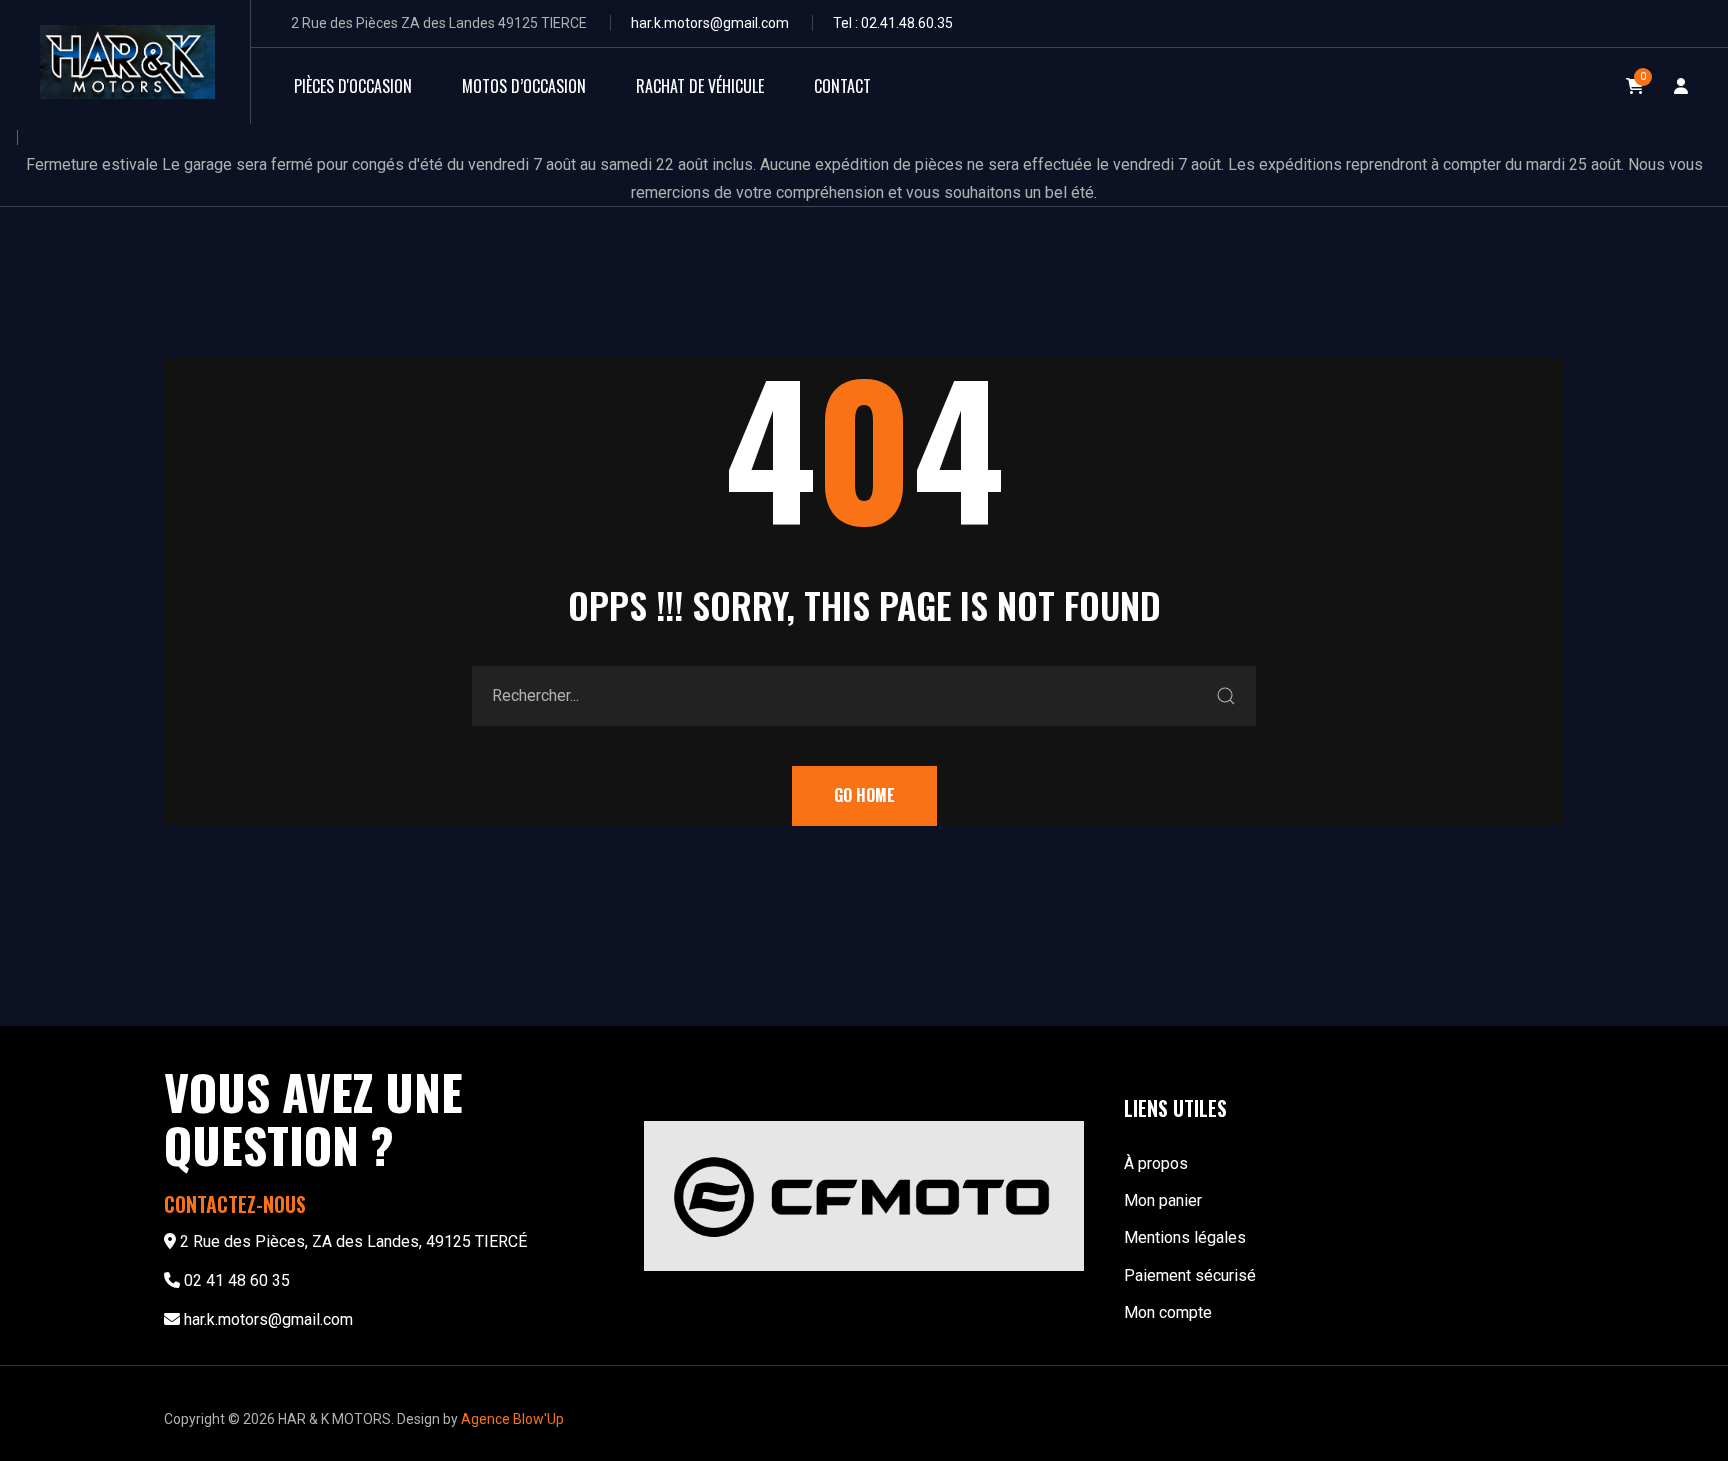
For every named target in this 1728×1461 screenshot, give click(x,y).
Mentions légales (1185, 1237)
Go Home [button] (864, 795)
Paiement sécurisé (1190, 1275)
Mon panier (1163, 1200)
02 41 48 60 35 (237, 1280)
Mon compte (1168, 1312)
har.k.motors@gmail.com (710, 23)
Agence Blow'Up (512, 1419)
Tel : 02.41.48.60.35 (893, 23)
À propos (1156, 1163)
